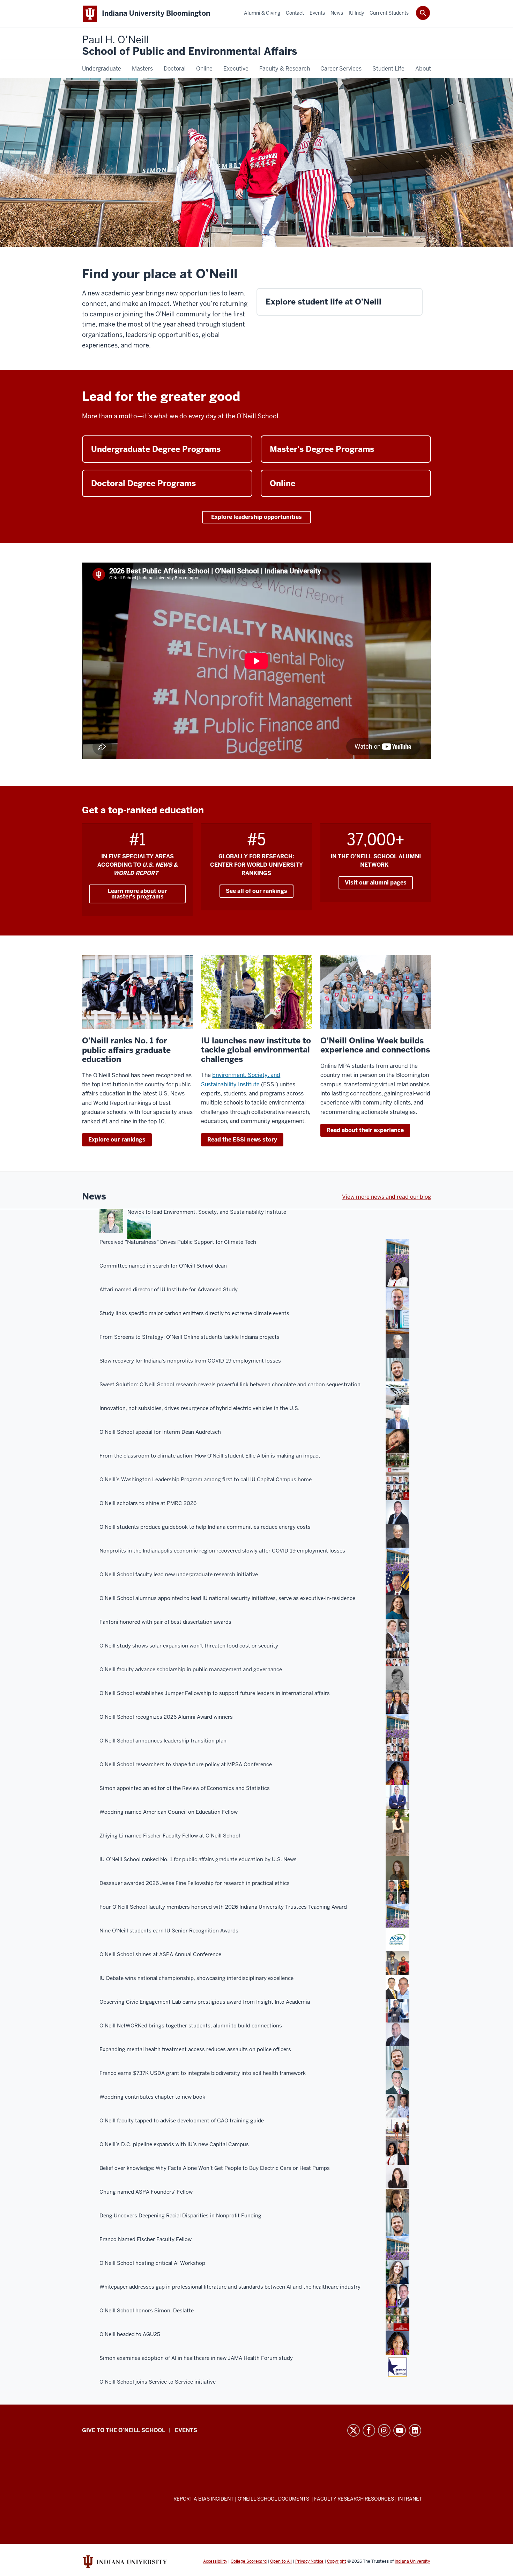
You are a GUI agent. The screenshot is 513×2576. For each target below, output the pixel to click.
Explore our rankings (117, 1140)
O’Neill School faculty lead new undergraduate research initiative (179, 1575)
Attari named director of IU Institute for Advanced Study (169, 1290)
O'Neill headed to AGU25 (130, 2334)
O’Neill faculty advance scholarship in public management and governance (191, 1669)
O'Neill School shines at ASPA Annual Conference (160, 1954)
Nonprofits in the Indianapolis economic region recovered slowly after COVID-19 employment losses (222, 1551)
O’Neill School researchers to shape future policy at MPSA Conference (186, 1764)
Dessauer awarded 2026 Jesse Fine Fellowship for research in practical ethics (195, 1883)
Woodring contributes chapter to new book (152, 2097)
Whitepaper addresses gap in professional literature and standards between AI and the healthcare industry (230, 2287)
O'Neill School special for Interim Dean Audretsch (160, 1432)
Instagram (384, 2430)
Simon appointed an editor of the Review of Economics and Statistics (185, 1788)
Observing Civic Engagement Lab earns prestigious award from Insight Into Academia (205, 2002)
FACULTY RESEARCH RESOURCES (354, 2499)
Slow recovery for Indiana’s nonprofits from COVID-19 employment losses (190, 1361)
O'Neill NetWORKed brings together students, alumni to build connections (191, 2026)
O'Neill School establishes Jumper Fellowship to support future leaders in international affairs (215, 1693)
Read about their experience (365, 1130)
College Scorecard (249, 2561)
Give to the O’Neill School (124, 2430)
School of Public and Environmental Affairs (189, 46)
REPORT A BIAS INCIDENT (204, 2499)
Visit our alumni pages (376, 883)
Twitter (354, 2430)
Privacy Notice (309, 2561)
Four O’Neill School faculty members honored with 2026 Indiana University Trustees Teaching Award (223, 1907)
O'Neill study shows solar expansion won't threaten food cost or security (189, 1646)
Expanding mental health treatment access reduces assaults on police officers (195, 2049)
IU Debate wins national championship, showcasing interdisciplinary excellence (196, 1978)
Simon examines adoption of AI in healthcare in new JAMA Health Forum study (196, 2358)
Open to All (281, 2561)
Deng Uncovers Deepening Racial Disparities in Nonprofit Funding (180, 2216)
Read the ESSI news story (242, 1140)
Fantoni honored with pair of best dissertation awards (165, 1622)
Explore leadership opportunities (256, 517)
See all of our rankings (256, 891)
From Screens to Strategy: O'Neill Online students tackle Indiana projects (189, 1337)
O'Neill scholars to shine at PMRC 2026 (148, 1503)
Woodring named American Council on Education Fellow (169, 1812)
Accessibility (215, 2561)
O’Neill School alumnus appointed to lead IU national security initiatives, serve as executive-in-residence (227, 1598)
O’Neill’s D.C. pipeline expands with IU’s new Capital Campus (174, 2144)
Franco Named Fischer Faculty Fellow (146, 2239)
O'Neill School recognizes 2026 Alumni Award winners (166, 1717)
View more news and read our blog (386, 1197)
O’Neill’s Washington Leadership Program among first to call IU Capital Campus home (206, 1480)
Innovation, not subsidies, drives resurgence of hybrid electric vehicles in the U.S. (199, 1408)
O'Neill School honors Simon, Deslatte (147, 2311)
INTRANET (410, 2499)
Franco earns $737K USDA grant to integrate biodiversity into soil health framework (203, 2073)
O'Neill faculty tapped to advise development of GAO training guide (182, 2121)
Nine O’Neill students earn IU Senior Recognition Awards (169, 1931)
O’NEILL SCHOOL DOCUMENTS (274, 2499)
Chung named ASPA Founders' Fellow (146, 2192)
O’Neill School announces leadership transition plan (163, 1741)
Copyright (337, 2561)
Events (186, 2430)
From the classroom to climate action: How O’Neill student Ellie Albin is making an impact (210, 1456)
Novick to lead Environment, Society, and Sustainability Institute (207, 1212)
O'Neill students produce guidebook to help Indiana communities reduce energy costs (205, 1527)
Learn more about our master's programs (137, 894)
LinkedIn (415, 2430)
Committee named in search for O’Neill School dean (163, 1266)
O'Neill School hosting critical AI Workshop (152, 2263)
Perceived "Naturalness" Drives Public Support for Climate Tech (178, 1242)
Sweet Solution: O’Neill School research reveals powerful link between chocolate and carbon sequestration (230, 1385)
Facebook (369, 2430)
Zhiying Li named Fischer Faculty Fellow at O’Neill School (170, 1836)
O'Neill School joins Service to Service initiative (158, 2382)
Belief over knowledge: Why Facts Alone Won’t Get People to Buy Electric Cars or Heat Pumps (215, 2168)
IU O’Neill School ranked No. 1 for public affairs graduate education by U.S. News (198, 1859)
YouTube (400, 2430)
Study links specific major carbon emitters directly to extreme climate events (194, 1313)
